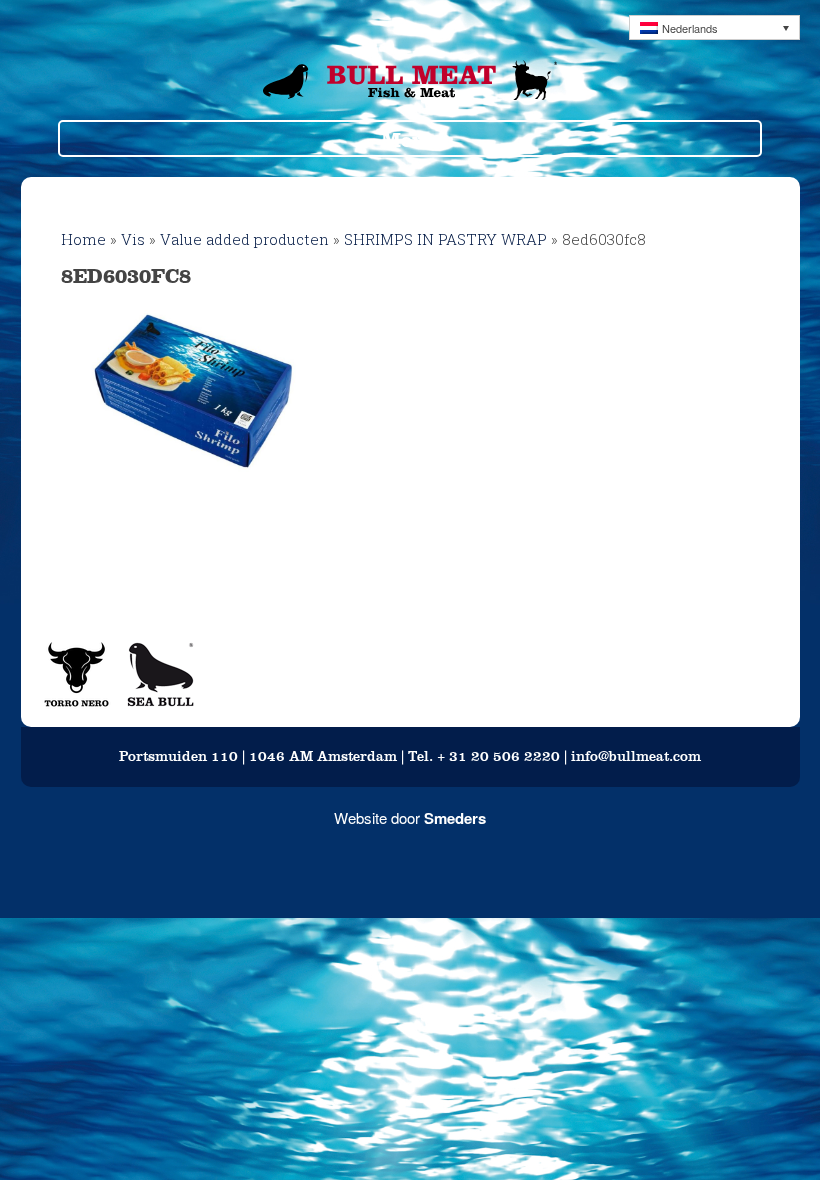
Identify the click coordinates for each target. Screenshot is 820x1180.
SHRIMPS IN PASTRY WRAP (445, 239)
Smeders (455, 818)
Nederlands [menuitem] (690, 28)
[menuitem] (714, 27)
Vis (133, 239)
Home (83, 239)
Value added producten (244, 239)
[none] (714, 27)
